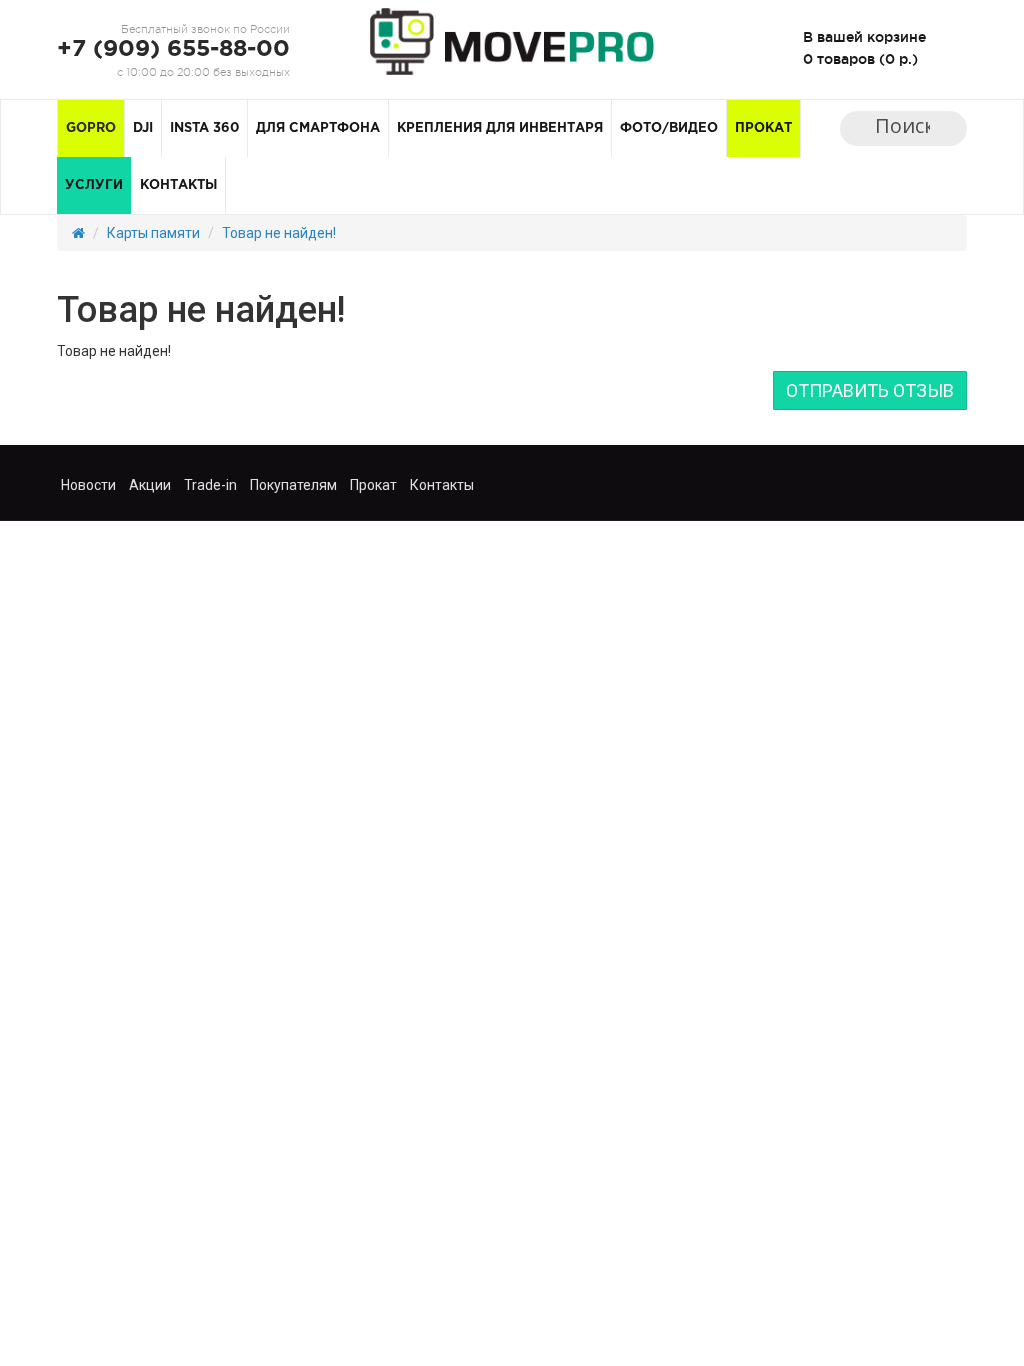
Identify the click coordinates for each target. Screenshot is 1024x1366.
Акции (150, 485)
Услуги (94, 185)
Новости (88, 485)
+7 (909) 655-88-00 (173, 49)
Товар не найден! (279, 233)
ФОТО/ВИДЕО (669, 128)
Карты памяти (153, 233)
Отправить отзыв (870, 390)
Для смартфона (318, 128)
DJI (143, 128)
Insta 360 (204, 128)
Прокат (763, 128)
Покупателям (293, 485)
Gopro (91, 128)
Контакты (178, 185)
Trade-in (210, 485)
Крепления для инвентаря (500, 128)
